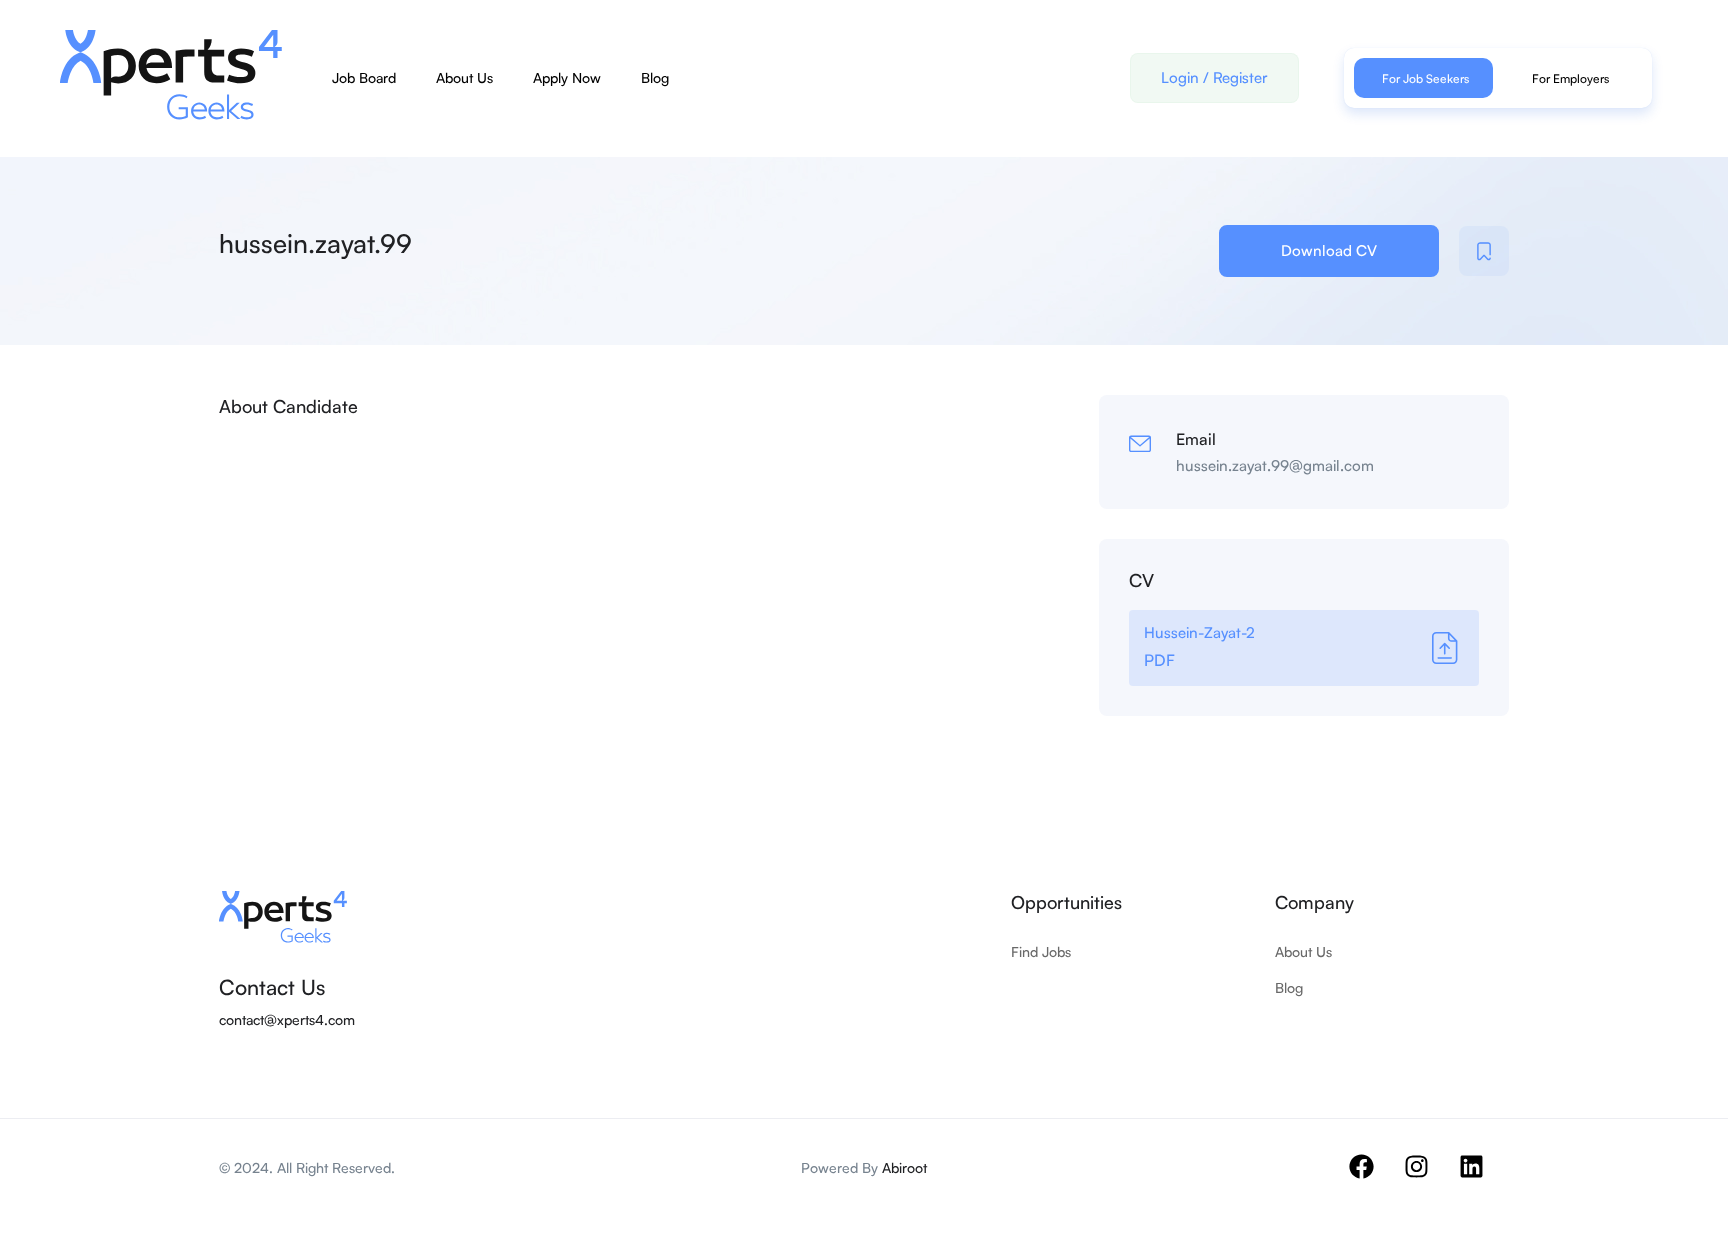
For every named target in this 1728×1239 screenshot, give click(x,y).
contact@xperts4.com (287, 1019)
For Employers (1570, 78)
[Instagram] (1429, 1179)
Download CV (1329, 250)
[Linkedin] (1484, 1179)
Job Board (364, 77)
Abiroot (904, 1167)
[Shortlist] (1484, 251)
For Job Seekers (1425, 78)
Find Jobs (1041, 951)
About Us (464, 77)
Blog (655, 77)
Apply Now (567, 77)
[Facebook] (1374, 1179)
